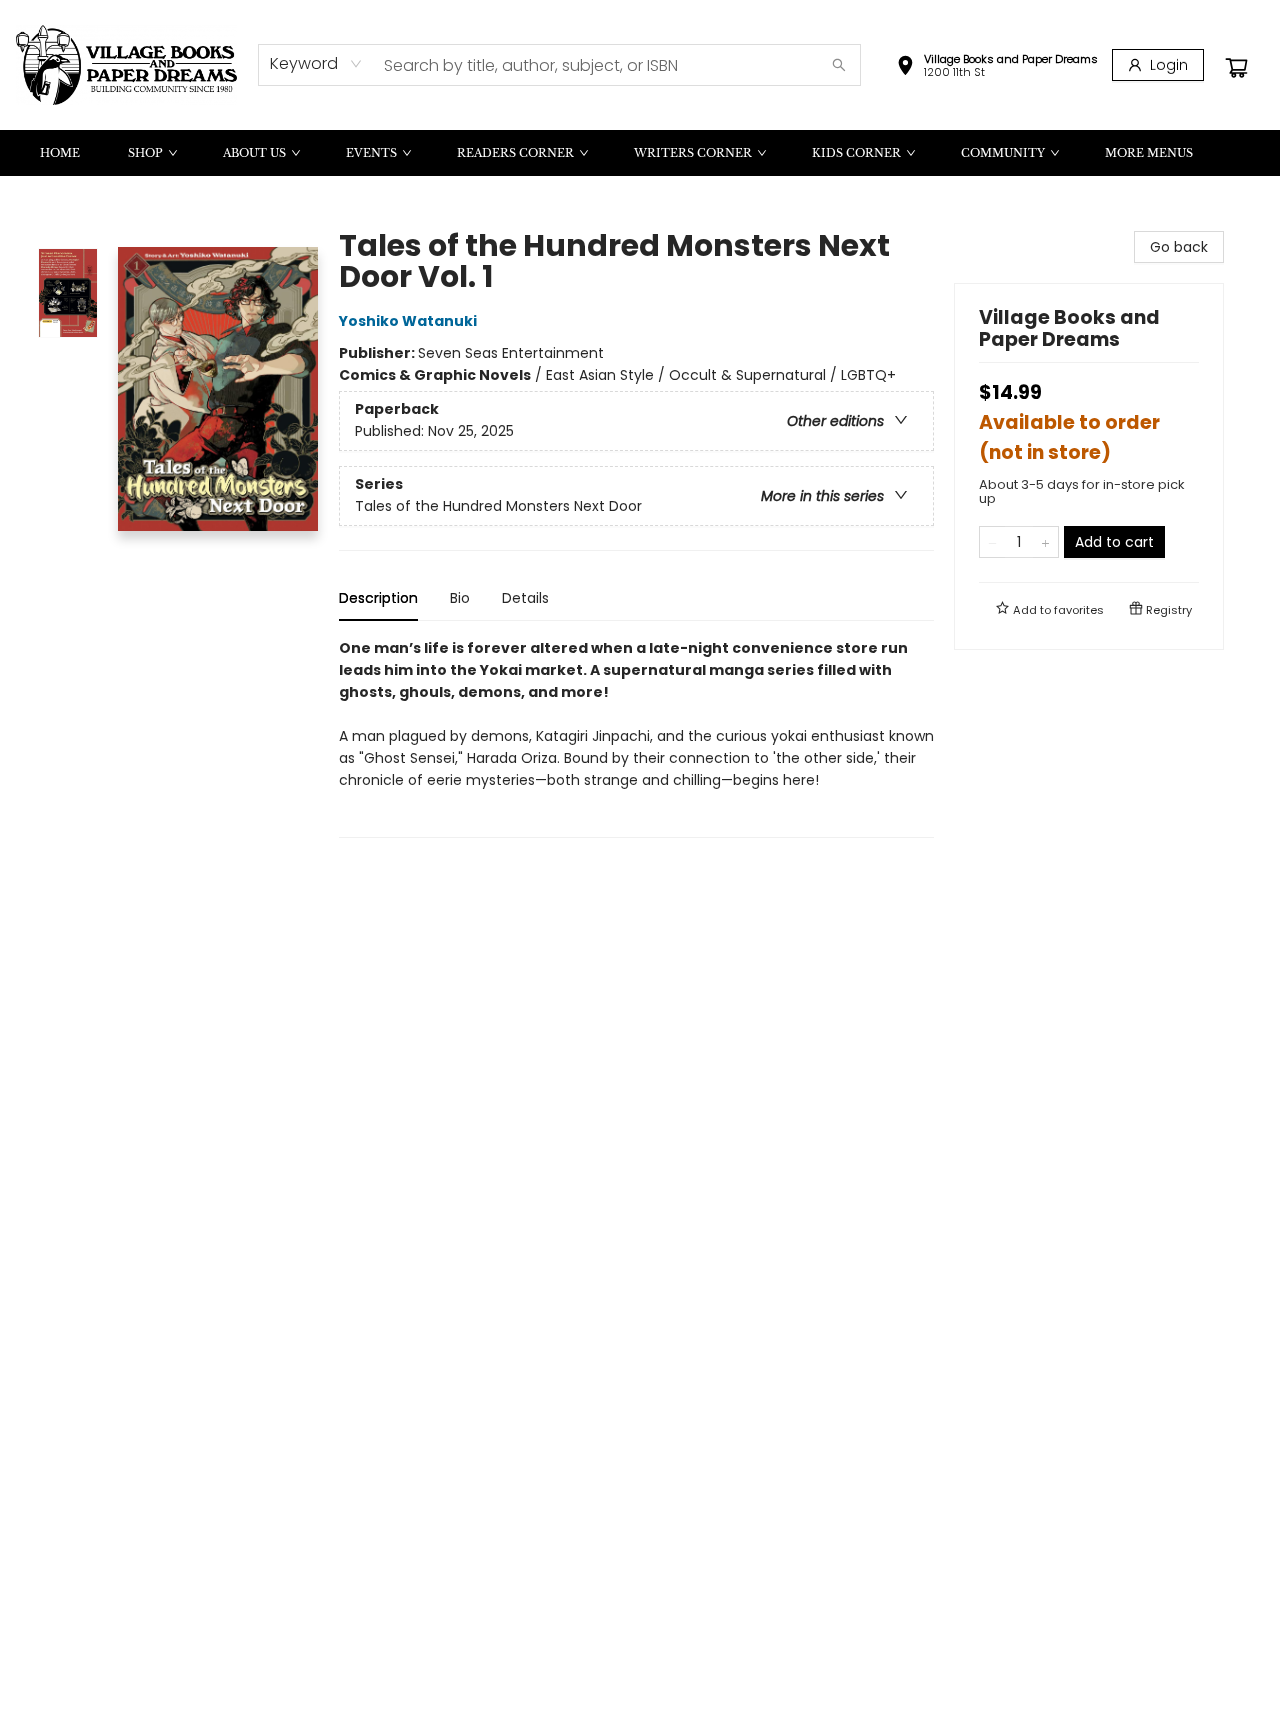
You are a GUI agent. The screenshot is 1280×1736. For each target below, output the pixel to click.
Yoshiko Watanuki (408, 321)
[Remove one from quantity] (992, 542)
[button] (997, 68)
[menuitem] (60, 153)
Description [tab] (378, 598)
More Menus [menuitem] (1149, 153)
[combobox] (316, 64)
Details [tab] (525, 598)
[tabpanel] (636, 737)
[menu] (640, 153)
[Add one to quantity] (1045, 542)
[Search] (839, 65)
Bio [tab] (460, 598)
